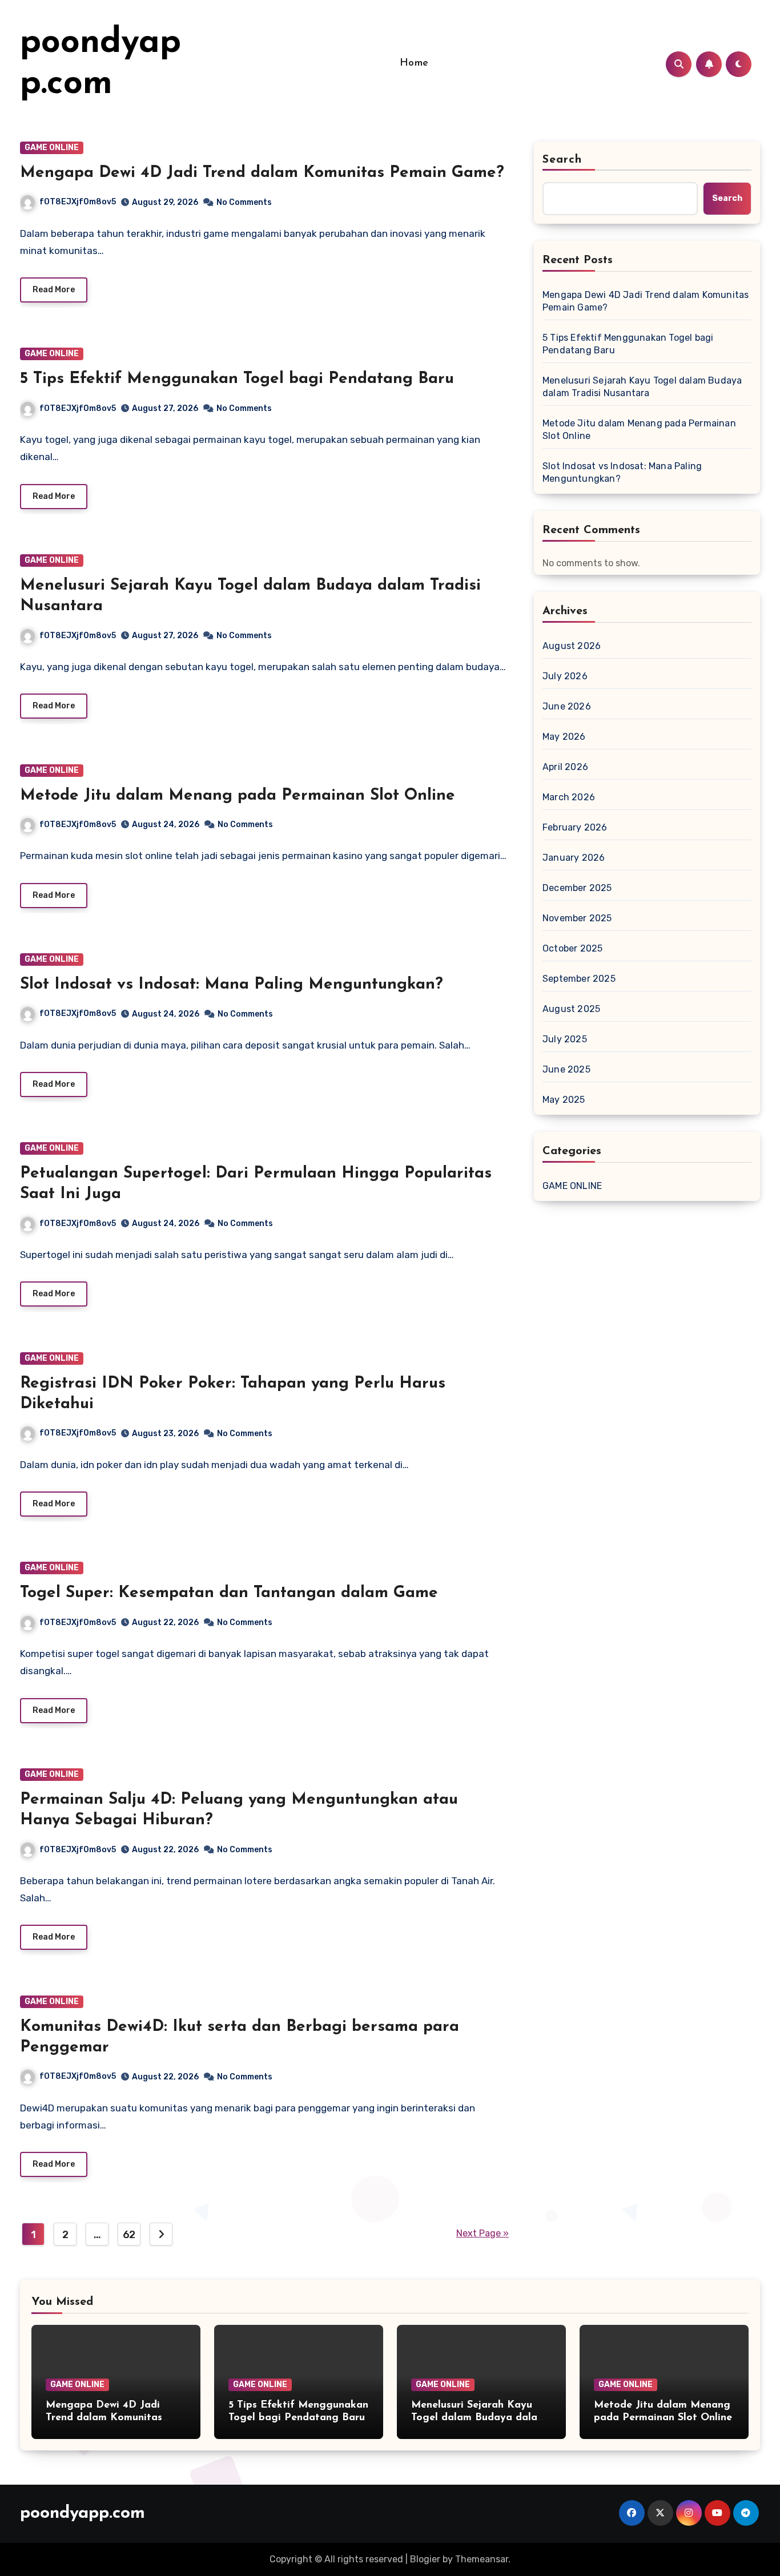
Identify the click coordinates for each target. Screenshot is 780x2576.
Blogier (425, 2559)
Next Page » (483, 2233)
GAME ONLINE (52, 148)
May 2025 (564, 1100)
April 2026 (565, 767)
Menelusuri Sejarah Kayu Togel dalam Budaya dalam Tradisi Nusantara (642, 387)
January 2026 (574, 858)
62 (129, 2235)
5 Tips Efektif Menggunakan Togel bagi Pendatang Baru (237, 379)
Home (414, 63)
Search (562, 160)
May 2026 (564, 737)
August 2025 (571, 1009)
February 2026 (575, 827)
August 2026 (572, 646)
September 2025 (579, 979)
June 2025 (566, 1069)
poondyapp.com (83, 2513)
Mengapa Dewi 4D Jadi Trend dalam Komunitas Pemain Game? (262, 173)
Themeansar (482, 2559)
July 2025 (565, 1039)
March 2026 (569, 797)
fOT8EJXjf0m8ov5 (78, 202)
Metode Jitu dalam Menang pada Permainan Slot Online (238, 796)
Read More (54, 290)
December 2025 (577, 888)
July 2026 (565, 676)
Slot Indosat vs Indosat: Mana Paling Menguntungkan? (232, 985)
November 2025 (577, 918)
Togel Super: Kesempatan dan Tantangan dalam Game (229, 1593)
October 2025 (572, 948)
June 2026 (567, 706)
